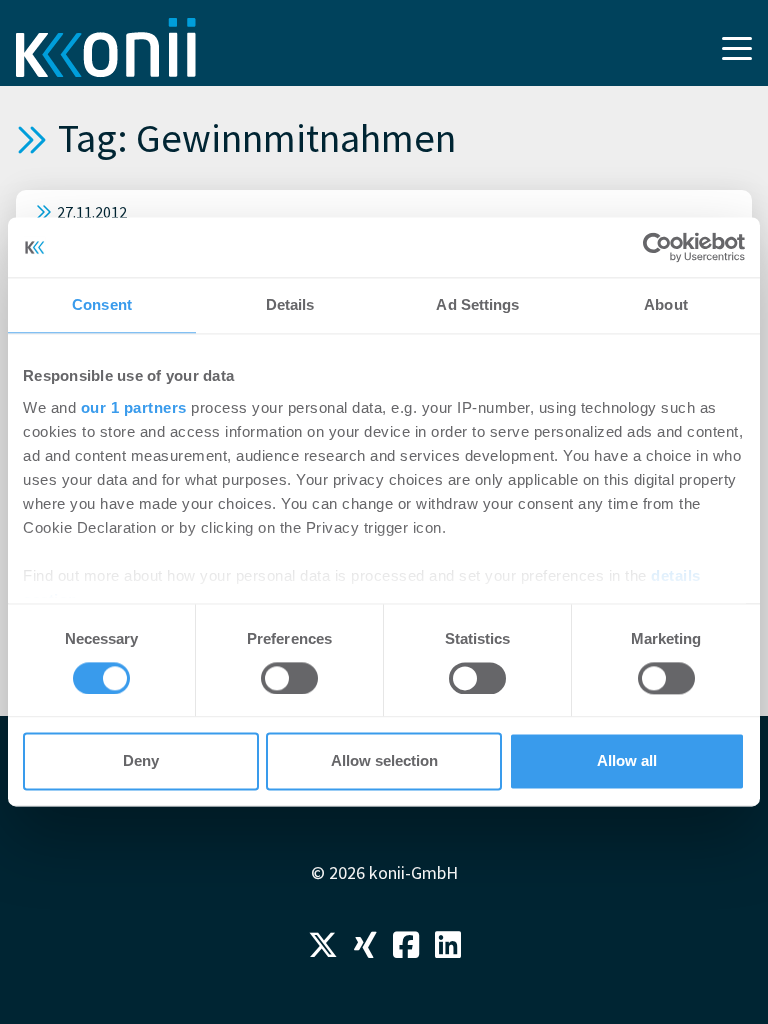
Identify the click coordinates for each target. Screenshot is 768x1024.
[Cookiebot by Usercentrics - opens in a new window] (657, 247)
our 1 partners (134, 407)
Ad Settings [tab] (477, 304)
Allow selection (384, 761)
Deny (141, 761)
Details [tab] (290, 304)
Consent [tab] (102, 304)
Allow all (627, 761)
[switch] (289, 678)
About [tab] (666, 304)
